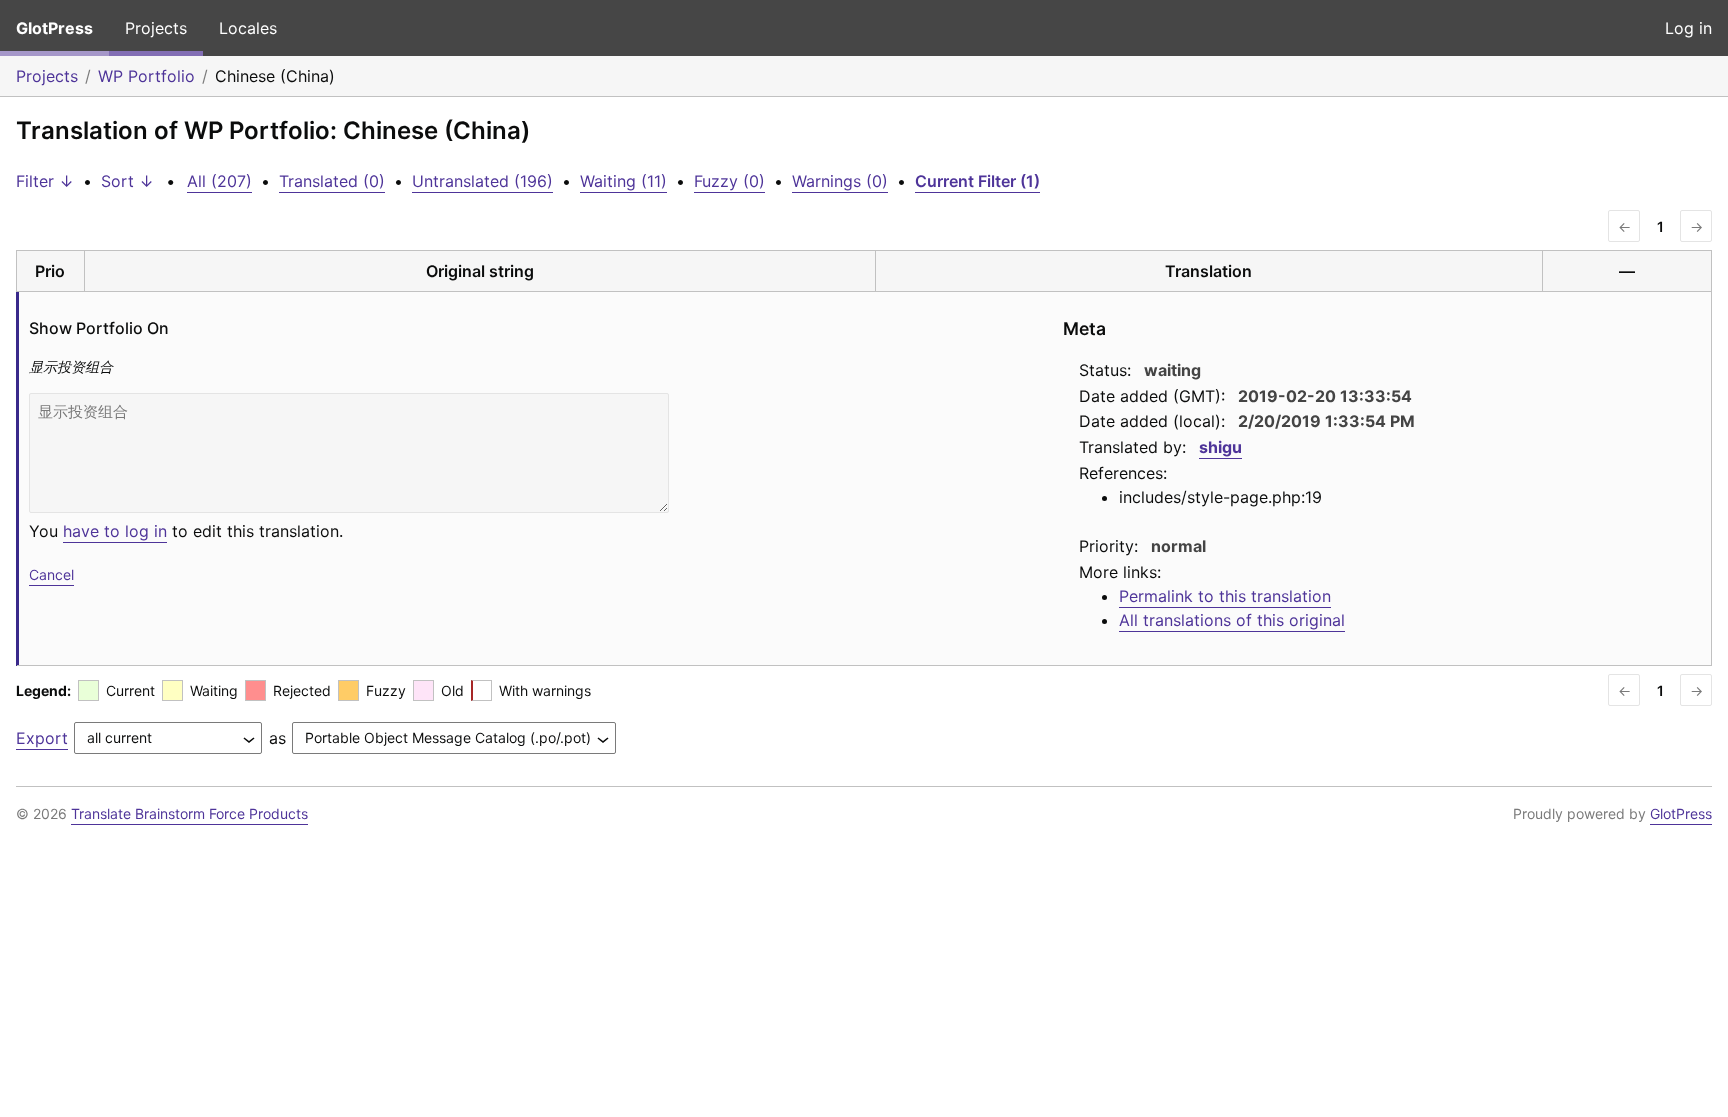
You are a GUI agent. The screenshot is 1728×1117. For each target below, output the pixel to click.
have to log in (115, 531)
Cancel (51, 574)
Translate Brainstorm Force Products (189, 813)
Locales (248, 28)
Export (42, 738)
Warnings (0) (840, 181)
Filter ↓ (45, 181)
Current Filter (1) (977, 181)
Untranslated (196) (482, 181)
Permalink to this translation (1225, 596)
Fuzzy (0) (729, 181)
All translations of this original (1232, 620)
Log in (1688, 28)
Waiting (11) (623, 181)
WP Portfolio (146, 76)
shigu (1220, 447)
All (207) (219, 181)
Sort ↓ (127, 181)
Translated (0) (332, 181)
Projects (156, 28)
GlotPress (54, 28)
